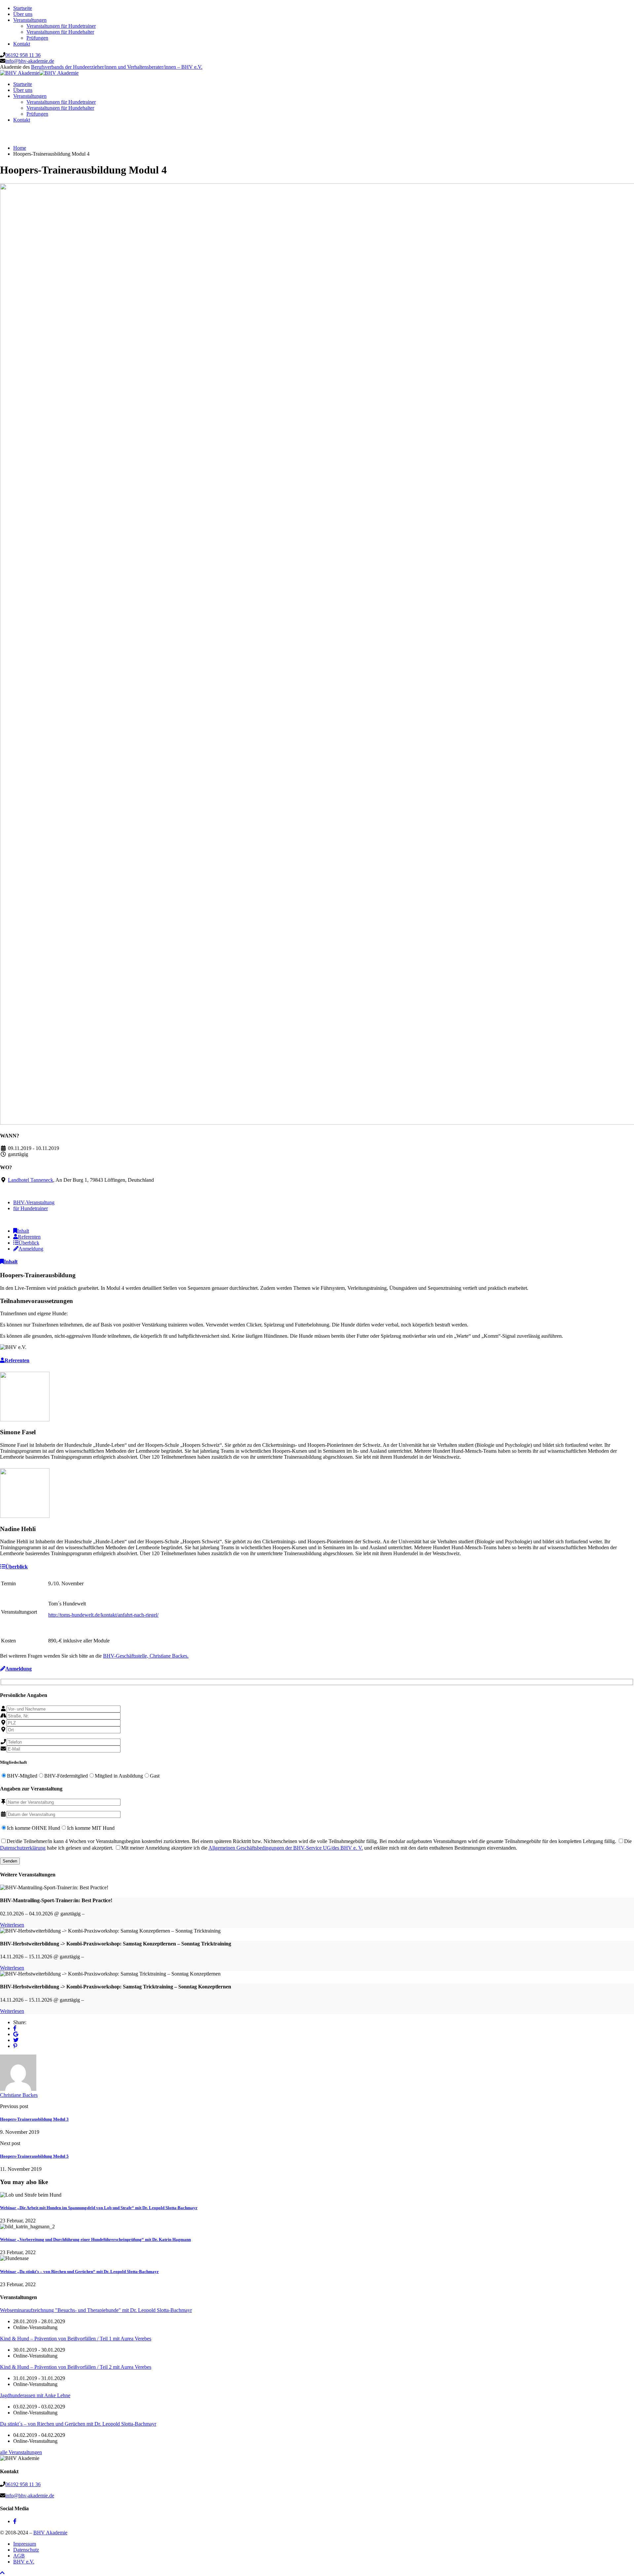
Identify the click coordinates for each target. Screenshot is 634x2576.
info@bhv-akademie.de (30, 61)
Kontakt (22, 44)
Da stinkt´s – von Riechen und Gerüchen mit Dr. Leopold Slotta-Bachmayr (78, 2424)
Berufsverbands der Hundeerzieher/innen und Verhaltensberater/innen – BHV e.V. (117, 67)
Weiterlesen (12, 1925)
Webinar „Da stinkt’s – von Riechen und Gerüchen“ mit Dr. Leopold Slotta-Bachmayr (79, 2271)
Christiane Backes (19, 2095)
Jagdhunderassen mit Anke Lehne (35, 2395)
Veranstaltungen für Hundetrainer (61, 26)
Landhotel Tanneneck (31, 1180)
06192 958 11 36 (23, 55)
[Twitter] (16, 2040)
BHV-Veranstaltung (34, 1202)
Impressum (25, 2544)
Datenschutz (26, 2550)
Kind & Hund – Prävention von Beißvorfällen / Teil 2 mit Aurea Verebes (76, 2367)
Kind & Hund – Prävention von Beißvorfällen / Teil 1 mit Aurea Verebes (76, 2339)
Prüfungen (37, 38)
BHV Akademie (50, 2533)
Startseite (23, 8)
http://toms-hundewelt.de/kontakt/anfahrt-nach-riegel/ (103, 1615)
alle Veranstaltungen (21, 2452)
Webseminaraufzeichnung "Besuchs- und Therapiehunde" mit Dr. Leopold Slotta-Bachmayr (96, 2310)
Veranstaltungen (30, 20)
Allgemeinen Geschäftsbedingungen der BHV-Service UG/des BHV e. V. (286, 1848)
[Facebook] (15, 2028)
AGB (19, 2556)
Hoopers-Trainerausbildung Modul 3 (34, 2119)
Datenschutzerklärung (23, 1848)
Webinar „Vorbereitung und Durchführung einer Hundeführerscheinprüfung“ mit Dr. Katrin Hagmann (95, 2239)
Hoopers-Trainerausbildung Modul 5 (34, 2156)
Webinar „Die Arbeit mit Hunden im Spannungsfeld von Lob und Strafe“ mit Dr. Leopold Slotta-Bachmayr (99, 2208)
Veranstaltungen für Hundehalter (60, 32)
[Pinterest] (15, 2046)
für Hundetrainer (31, 1208)
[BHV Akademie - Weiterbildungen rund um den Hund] (20, 73)
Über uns (23, 14)
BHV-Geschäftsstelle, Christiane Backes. (146, 1656)
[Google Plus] (16, 2034)
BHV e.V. (24, 2562)
